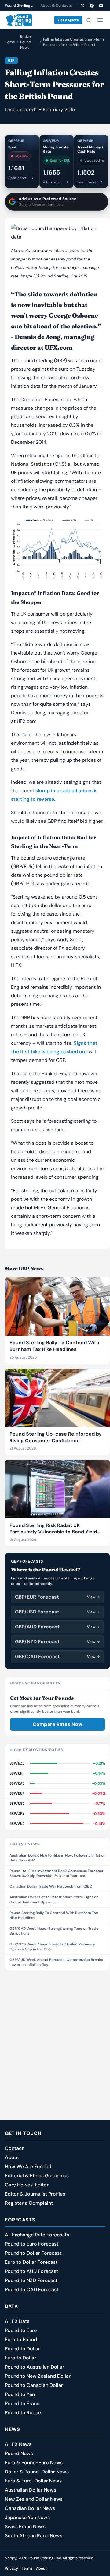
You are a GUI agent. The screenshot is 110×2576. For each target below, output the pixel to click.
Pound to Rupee (23, 2413)
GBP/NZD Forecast (57, 1642)
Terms (27, 2568)
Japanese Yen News (27, 2517)
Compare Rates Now (57, 1724)
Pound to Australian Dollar (35, 2367)
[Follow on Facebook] (92, 5)
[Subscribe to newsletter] (101, 5)
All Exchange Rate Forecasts (37, 2235)
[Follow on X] (82, 5)
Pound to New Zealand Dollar (38, 2376)
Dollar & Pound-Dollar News (37, 2472)
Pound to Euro (21, 2330)
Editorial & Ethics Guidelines (37, 2176)
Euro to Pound (21, 2339)
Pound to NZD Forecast (31, 2280)
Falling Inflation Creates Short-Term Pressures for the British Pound (73, 42)
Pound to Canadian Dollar (34, 2385)
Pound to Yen (20, 2394)
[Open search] (89, 20)
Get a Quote (68, 20)
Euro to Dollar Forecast (31, 2262)
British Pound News (26, 42)
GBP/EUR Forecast (57, 1597)
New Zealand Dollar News (34, 2499)
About (12, 2157)
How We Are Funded (28, 2166)
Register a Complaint (29, 2203)
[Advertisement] (55, 2032)
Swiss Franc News (25, 2527)
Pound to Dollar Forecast (33, 2253)
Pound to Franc (22, 2403)
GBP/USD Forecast (57, 1612)
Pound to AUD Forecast (31, 2271)
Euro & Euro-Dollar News (33, 2481)
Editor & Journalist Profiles (35, 2194)
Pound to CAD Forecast (32, 2290)
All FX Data (17, 2321)
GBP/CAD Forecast (57, 1657)
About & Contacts (56, 5)
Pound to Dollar (22, 2349)
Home (10, 42)
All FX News (18, 2444)
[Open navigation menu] (100, 20)
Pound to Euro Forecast (32, 2244)
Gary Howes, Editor (27, 2185)
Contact (14, 2148)
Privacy (11, 2568)
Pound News (19, 2453)
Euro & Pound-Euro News (34, 2463)
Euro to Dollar (20, 2358)
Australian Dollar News (31, 2490)
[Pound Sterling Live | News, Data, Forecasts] (18, 20)
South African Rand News (34, 2536)
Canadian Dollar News (30, 2508)
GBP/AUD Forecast (57, 1627)
